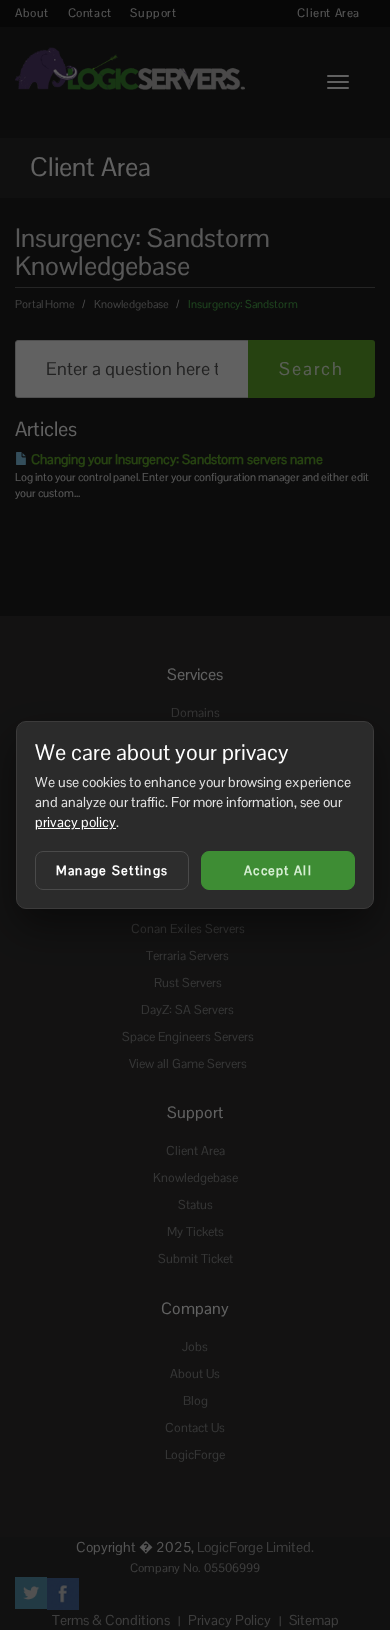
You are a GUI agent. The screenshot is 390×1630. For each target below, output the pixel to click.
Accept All (278, 870)
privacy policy (75, 822)
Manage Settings (112, 870)
